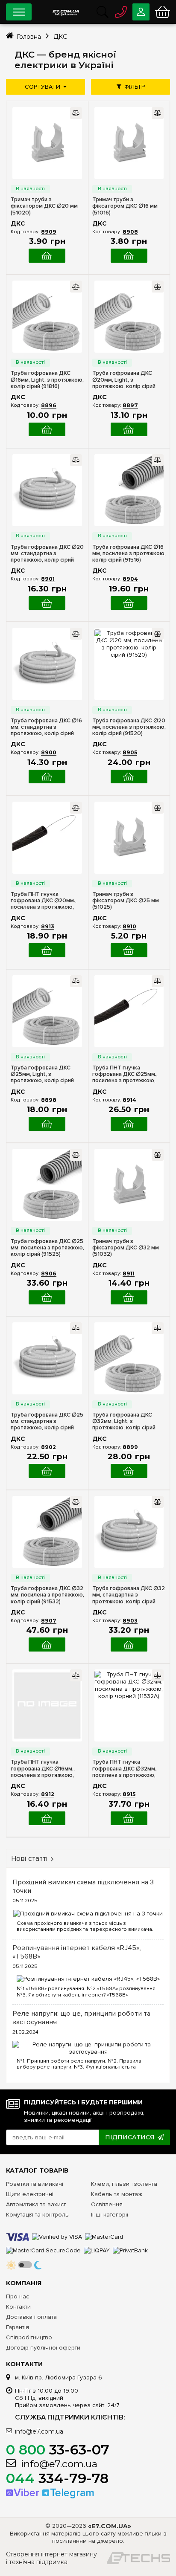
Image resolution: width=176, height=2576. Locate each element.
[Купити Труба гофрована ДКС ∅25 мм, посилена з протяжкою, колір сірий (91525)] (47, 1297)
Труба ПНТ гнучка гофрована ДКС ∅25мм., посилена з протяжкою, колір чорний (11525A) (125, 1074)
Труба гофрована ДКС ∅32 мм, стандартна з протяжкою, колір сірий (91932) (129, 1595)
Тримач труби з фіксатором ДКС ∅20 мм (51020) (44, 206)
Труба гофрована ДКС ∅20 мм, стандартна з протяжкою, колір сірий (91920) (47, 554)
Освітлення (107, 2204)
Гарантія (18, 2327)
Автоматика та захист (36, 2204)
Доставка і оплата (31, 2317)
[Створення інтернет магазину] (138, 2558)
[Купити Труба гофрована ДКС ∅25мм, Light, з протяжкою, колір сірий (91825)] (47, 1124)
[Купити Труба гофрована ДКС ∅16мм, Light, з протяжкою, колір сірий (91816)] (47, 430)
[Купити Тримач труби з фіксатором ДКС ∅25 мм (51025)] (129, 950)
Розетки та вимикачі (35, 2184)
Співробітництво (29, 2337)
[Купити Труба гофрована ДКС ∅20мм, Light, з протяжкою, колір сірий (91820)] (129, 430)
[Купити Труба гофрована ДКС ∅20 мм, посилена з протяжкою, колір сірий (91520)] (129, 777)
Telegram (72, 2493)
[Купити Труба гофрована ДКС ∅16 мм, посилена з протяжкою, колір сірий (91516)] (129, 603)
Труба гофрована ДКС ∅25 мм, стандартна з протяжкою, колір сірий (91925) (47, 1421)
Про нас (18, 2296)
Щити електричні (30, 2194)
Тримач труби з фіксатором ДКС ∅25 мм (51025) (126, 901)
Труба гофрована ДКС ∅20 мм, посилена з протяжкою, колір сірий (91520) (129, 727)
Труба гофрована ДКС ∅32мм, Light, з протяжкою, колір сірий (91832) (124, 1421)
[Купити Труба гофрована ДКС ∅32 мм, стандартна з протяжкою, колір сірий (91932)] (129, 1644)
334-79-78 (57, 2478)
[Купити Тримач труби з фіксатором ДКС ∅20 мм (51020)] (47, 256)
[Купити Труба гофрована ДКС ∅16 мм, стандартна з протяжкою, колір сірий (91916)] (47, 777)
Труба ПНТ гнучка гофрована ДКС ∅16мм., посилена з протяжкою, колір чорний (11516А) (43, 1769)
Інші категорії (110, 2215)
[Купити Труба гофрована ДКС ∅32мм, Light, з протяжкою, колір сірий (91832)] (129, 1471)
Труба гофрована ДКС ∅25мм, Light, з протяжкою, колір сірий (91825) (42, 1074)
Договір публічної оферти (43, 2348)
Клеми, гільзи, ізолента (124, 2184)
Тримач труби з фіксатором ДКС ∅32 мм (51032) (126, 1248)
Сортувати (43, 87)
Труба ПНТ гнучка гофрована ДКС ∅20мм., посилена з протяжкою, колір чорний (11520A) (44, 901)
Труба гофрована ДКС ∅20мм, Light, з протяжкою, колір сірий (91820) (124, 380)
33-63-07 (58, 2450)
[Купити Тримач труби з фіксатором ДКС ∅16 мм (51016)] (129, 256)
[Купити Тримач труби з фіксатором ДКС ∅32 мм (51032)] (129, 1297)
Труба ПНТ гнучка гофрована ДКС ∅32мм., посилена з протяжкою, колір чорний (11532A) (125, 1769)
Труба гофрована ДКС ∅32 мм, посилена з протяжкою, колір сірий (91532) (47, 1595)
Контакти (18, 2307)
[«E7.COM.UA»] (66, 10)
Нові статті (29, 1859)
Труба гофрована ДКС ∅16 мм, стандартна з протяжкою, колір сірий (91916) (46, 727)
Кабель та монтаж (117, 2194)
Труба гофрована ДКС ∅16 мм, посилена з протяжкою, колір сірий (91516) (129, 554)
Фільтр (135, 87)
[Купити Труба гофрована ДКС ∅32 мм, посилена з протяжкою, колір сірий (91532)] (47, 1644)
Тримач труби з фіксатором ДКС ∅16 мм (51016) (125, 206)
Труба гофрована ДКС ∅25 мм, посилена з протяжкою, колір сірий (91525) (47, 1248)
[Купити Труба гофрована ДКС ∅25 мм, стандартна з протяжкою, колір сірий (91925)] (47, 1471)
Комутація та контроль (37, 2215)
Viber (26, 2493)
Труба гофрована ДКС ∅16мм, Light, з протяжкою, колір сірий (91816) (47, 380)
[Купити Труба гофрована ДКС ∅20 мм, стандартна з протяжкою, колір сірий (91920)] (47, 603)
